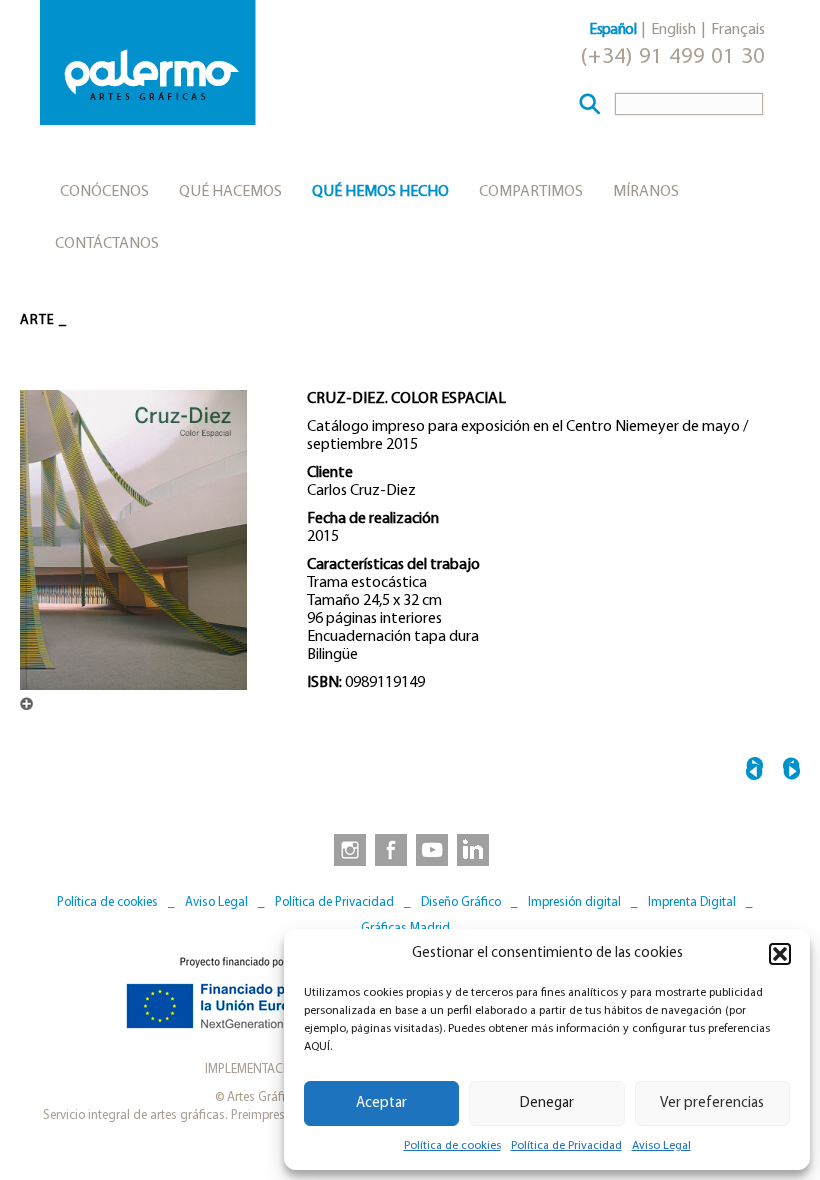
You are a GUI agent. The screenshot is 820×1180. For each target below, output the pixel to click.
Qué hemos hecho (380, 192)
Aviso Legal (661, 1146)
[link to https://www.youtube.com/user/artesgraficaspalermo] (432, 849)
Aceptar (381, 1103)
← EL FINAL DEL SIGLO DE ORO (754, 771)
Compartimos (531, 192)
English (673, 30)
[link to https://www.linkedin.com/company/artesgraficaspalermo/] (475, 849)
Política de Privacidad (566, 1146)
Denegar (547, 1103)
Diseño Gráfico (461, 902)
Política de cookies (452, 1146)
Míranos (646, 192)
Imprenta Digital (692, 902)
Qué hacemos (230, 192)
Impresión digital (574, 902)
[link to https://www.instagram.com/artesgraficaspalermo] (346, 849)
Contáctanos (107, 244)
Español (612, 30)
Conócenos (104, 192)
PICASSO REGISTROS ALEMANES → (791, 771)
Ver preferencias (712, 1103)
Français (738, 30)
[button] (780, 954)
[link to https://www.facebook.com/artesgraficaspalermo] (389, 849)
